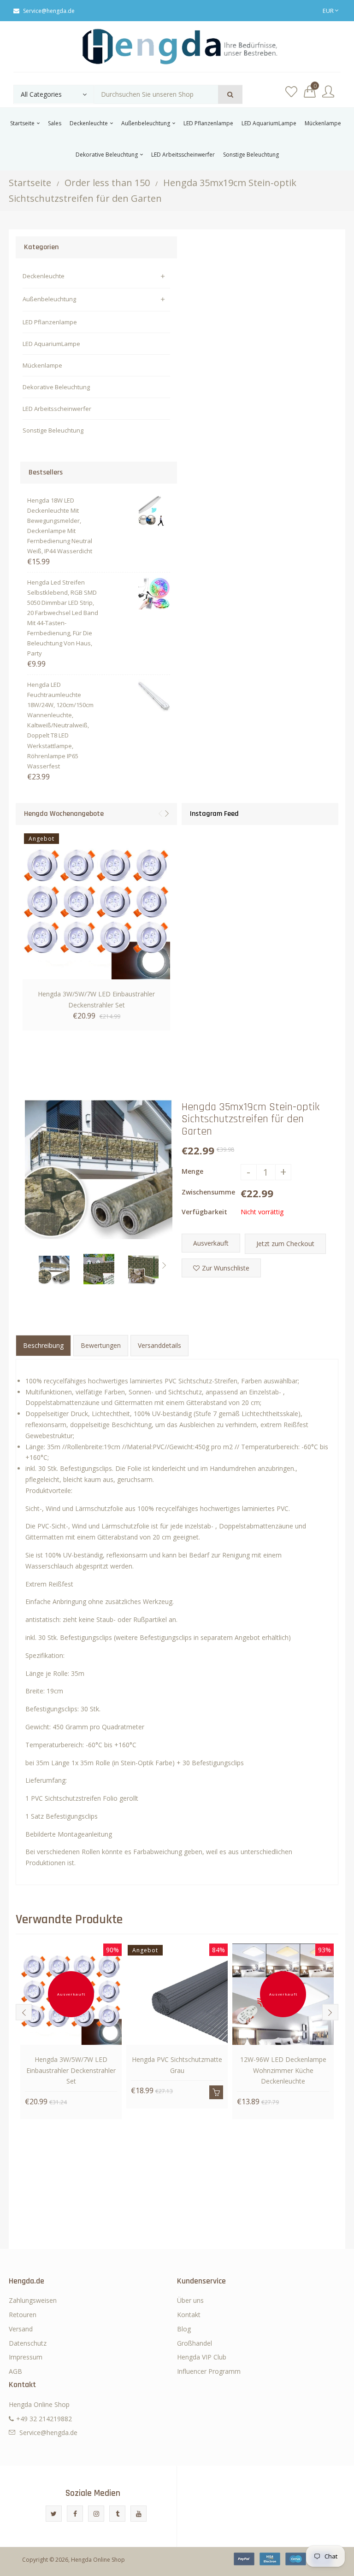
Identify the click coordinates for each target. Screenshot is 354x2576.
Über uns (190, 2300)
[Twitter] (54, 2514)
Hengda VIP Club (202, 2357)
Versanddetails (159, 1345)
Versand (21, 2329)
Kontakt (189, 2315)
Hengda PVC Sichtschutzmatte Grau (177, 2065)
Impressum (26, 2357)
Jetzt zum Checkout (285, 1244)
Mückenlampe (42, 365)
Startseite (30, 183)
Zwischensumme (208, 1192)
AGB (15, 2371)
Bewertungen (101, 1345)
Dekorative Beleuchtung (56, 387)
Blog (184, 2329)
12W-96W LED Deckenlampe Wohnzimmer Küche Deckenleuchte (283, 2070)
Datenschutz (28, 2343)
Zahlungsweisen (33, 2300)
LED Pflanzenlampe (50, 322)
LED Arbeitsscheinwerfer (57, 409)
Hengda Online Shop (98, 2560)
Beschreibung (43, 1345)
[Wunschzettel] (291, 92)
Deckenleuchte (44, 276)
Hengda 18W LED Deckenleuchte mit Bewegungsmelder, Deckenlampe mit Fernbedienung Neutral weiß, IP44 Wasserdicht (60, 526)
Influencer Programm (209, 2371)
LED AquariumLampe (51, 344)
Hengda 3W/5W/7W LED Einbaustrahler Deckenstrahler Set (96, 999)
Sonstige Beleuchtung (53, 430)
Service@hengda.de (49, 11)
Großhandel (195, 2343)
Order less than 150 (107, 183)
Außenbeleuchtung (49, 299)
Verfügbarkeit (204, 1212)
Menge (192, 1171)
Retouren (23, 2315)
